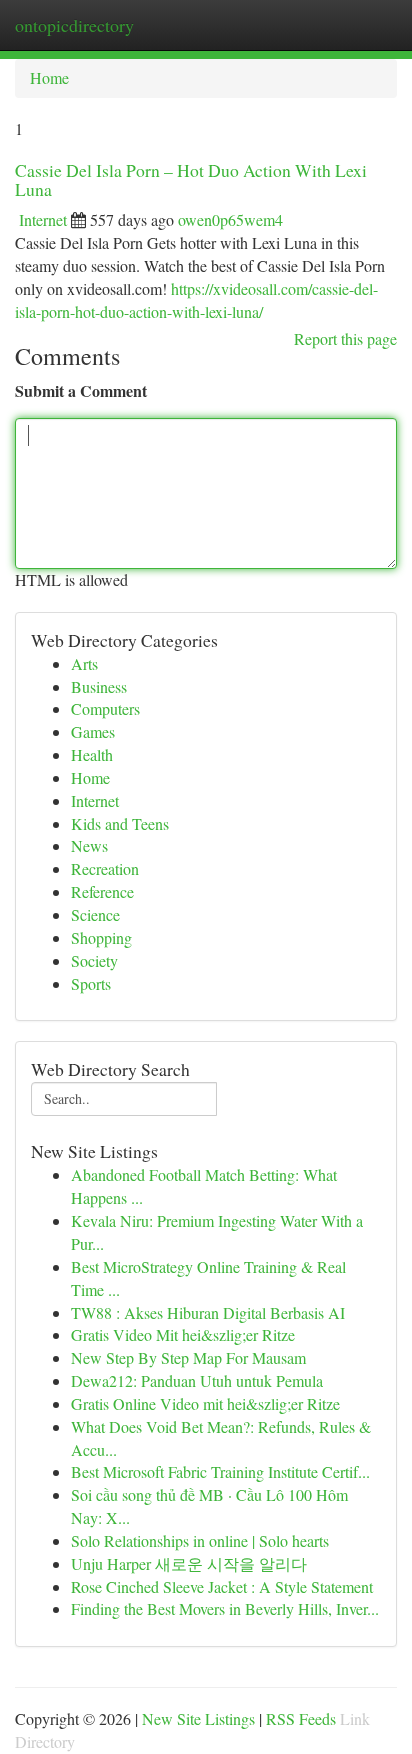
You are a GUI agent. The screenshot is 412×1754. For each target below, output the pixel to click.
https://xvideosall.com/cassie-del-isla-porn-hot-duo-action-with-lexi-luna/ (196, 300)
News (89, 845)
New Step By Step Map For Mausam (188, 1357)
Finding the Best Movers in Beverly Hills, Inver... (225, 1608)
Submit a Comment (81, 391)
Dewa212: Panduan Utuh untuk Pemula (197, 1380)
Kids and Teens (120, 823)
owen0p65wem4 (230, 219)
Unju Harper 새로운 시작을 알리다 (189, 1563)
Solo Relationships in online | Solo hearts (200, 1540)
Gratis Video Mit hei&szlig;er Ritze (183, 1334)
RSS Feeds (301, 1718)
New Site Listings (198, 1718)
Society (94, 960)
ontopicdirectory (74, 25)
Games (93, 731)
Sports (91, 983)
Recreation (105, 868)
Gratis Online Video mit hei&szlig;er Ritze (205, 1403)
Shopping (101, 937)
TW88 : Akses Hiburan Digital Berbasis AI (208, 1312)
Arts (84, 663)
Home (49, 77)
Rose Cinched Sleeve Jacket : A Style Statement (222, 1586)
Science (95, 914)
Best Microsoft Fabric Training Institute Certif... (220, 1471)
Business (99, 686)
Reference (102, 891)
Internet (43, 219)
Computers (105, 708)
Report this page (345, 338)
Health (92, 754)
